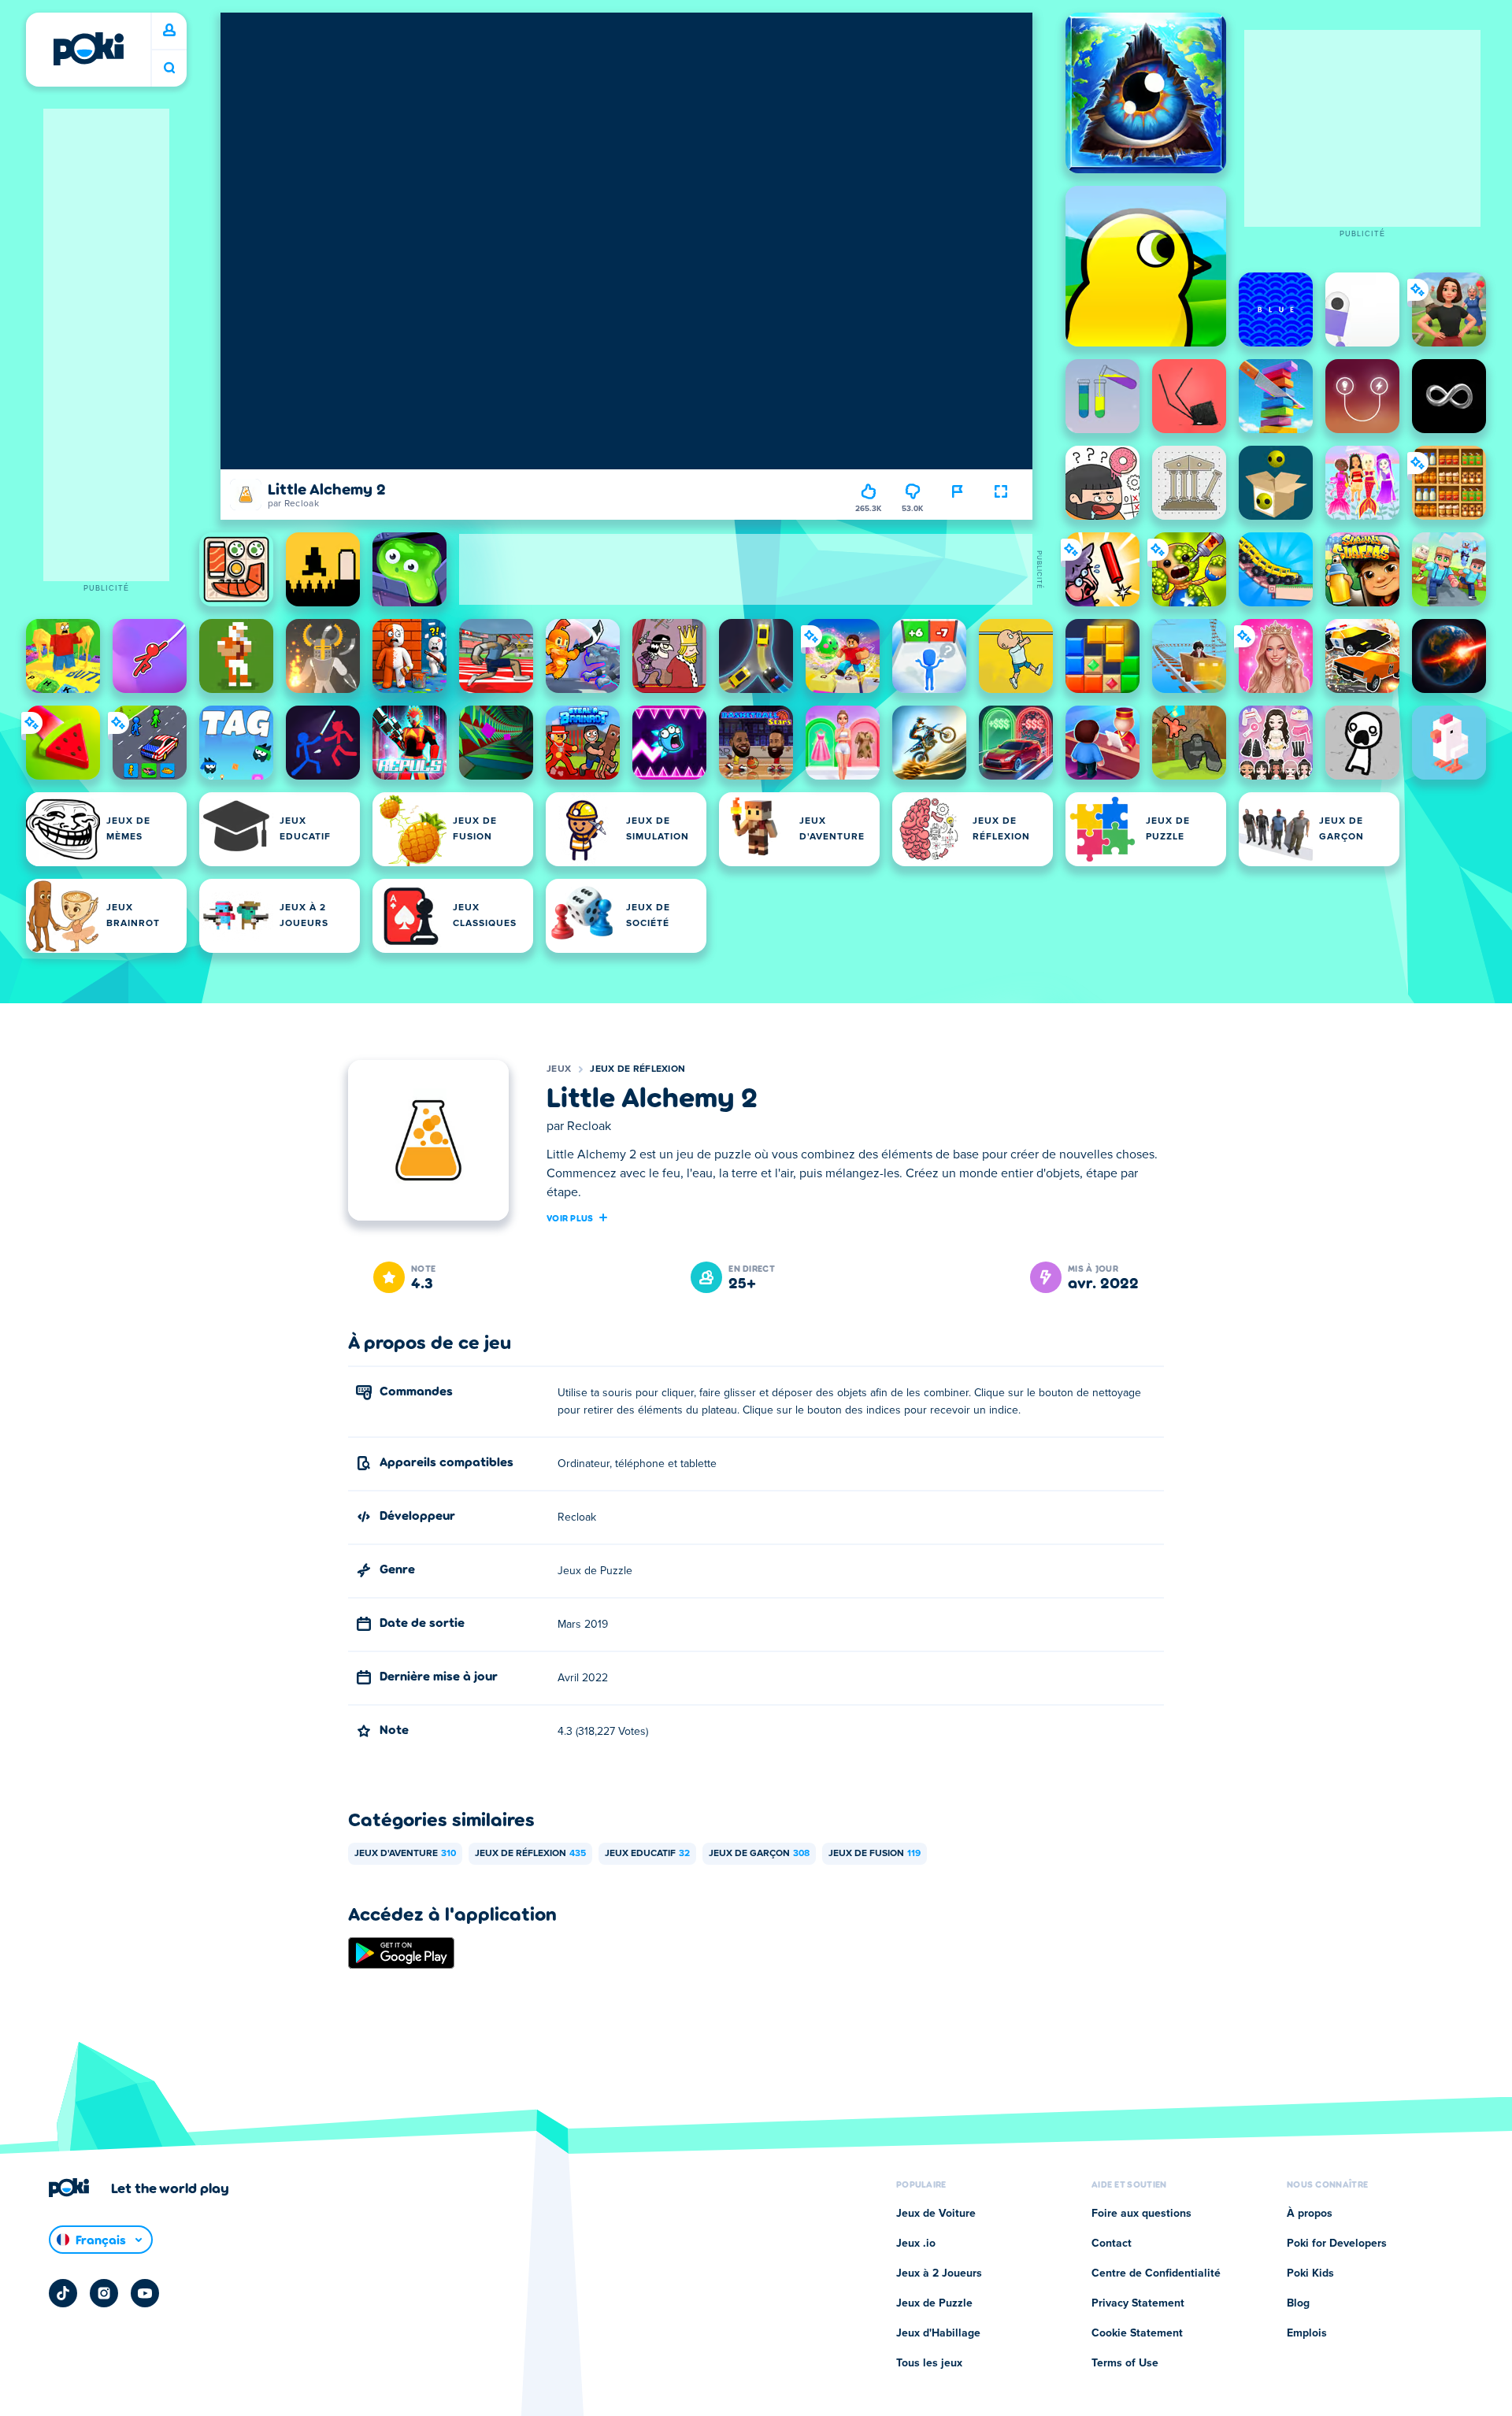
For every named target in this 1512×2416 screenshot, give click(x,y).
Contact (1112, 2244)
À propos (1310, 2214)
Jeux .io (916, 2244)
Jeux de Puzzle (934, 2303)
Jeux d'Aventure (405, 1854)
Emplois (1307, 2333)
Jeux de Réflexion (637, 1069)
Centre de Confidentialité (1156, 2273)
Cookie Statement (1137, 2333)
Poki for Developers (1337, 2244)
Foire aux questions (1141, 2214)
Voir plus (570, 1217)
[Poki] (88, 49)
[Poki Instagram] (104, 2293)
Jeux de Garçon (759, 1854)
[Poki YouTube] (145, 2293)
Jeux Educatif (647, 1854)
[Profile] (169, 31)
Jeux (559, 1069)
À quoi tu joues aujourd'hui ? (169, 68)
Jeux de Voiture (936, 2214)
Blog (1298, 2303)
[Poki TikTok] (63, 2293)
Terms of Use (1125, 2363)
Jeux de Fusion (875, 1854)
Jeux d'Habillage (938, 2333)
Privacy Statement (1138, 2303)
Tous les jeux (929, 2363)
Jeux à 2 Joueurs (939, 2273)
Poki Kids (1310, 2273)
